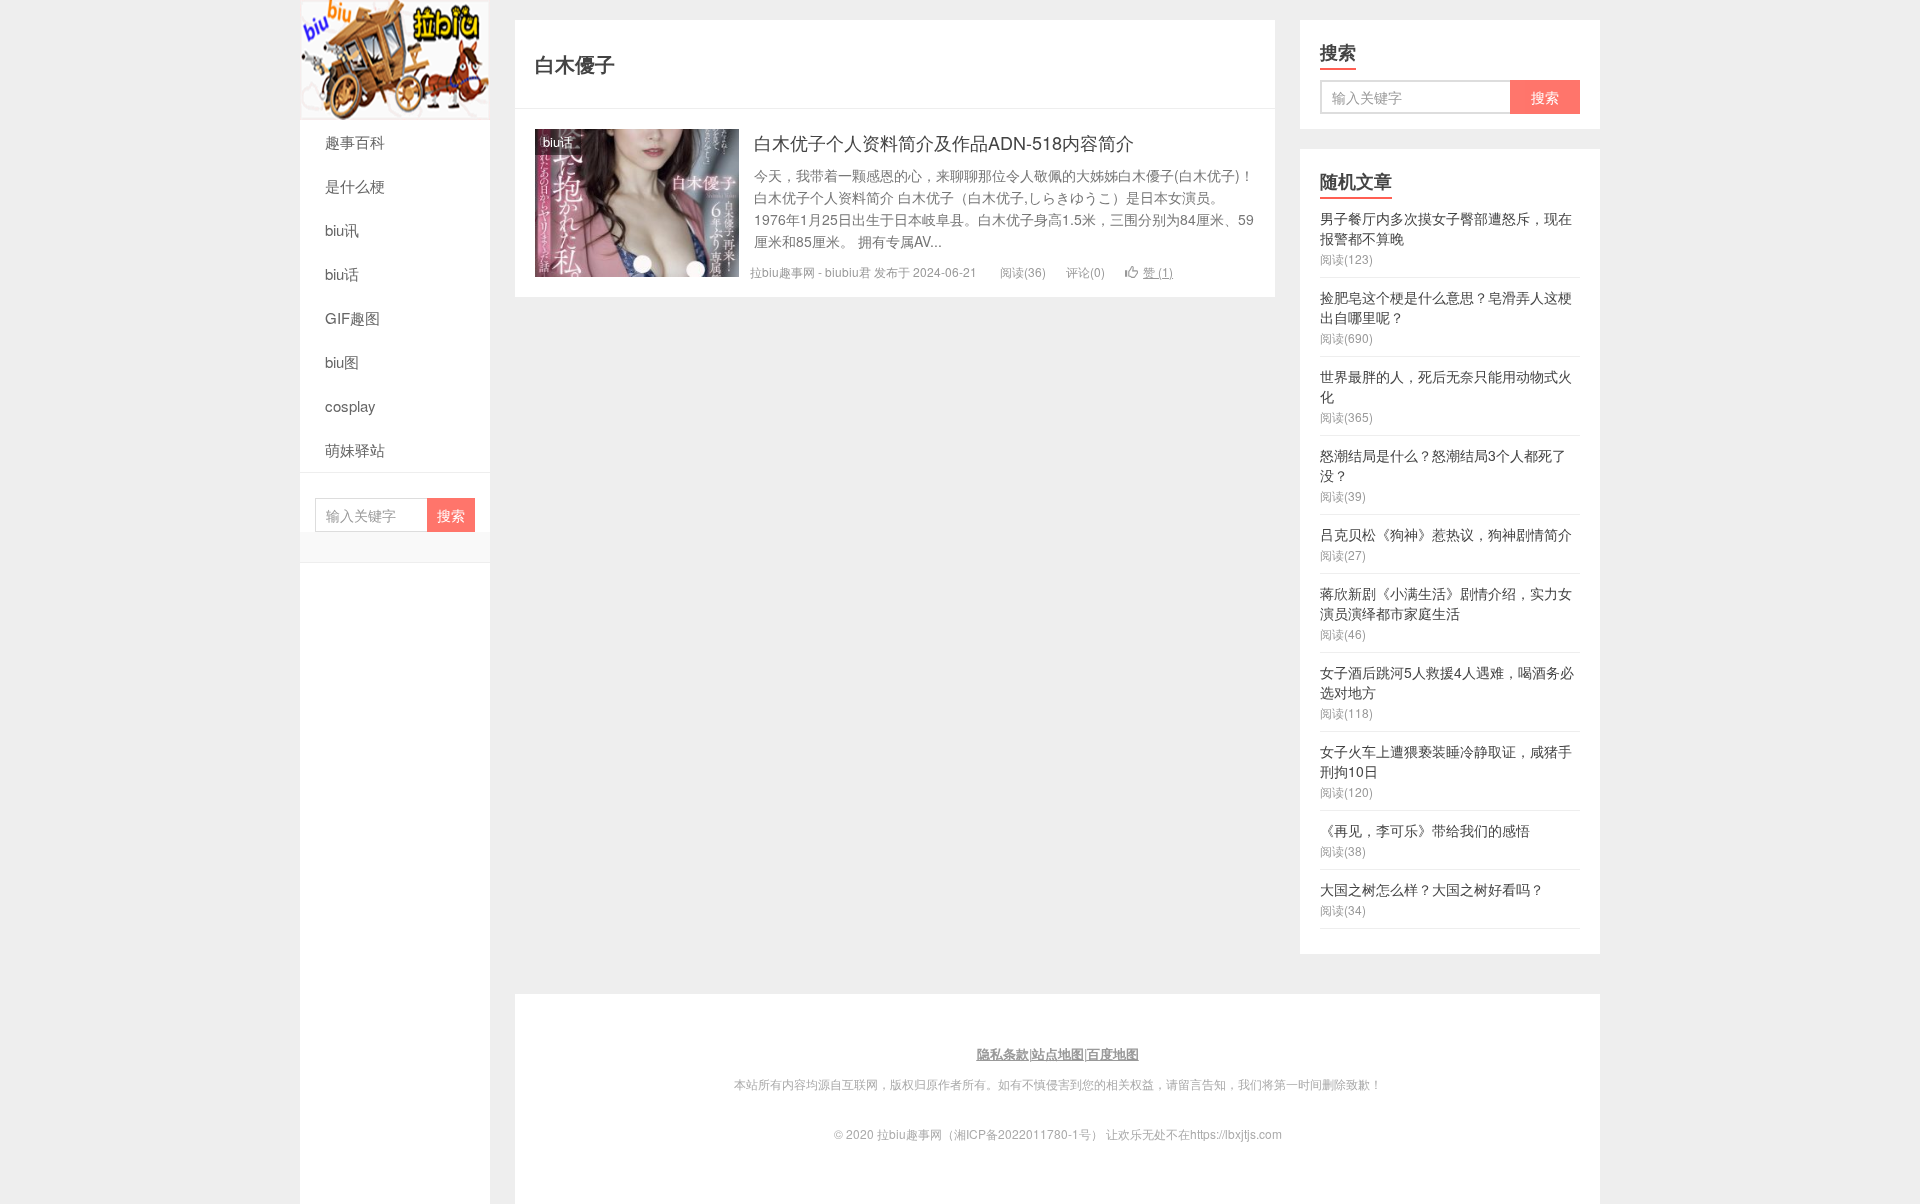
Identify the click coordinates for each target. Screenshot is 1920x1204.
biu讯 (342, 229)
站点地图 (1058, 1053)
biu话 (342, 273)
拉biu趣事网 (395, 60)
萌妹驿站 (355, 449)
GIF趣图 (352, 317)
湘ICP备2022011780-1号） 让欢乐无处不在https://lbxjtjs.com (1118, 1133)
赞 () (1158, 271)
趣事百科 (355, 141)
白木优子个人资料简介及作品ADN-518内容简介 (944, 142)
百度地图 (1113, 1053)
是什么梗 (355, 185)
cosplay (350, 405)
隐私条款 (1003, 1053)
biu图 (342, 361)
